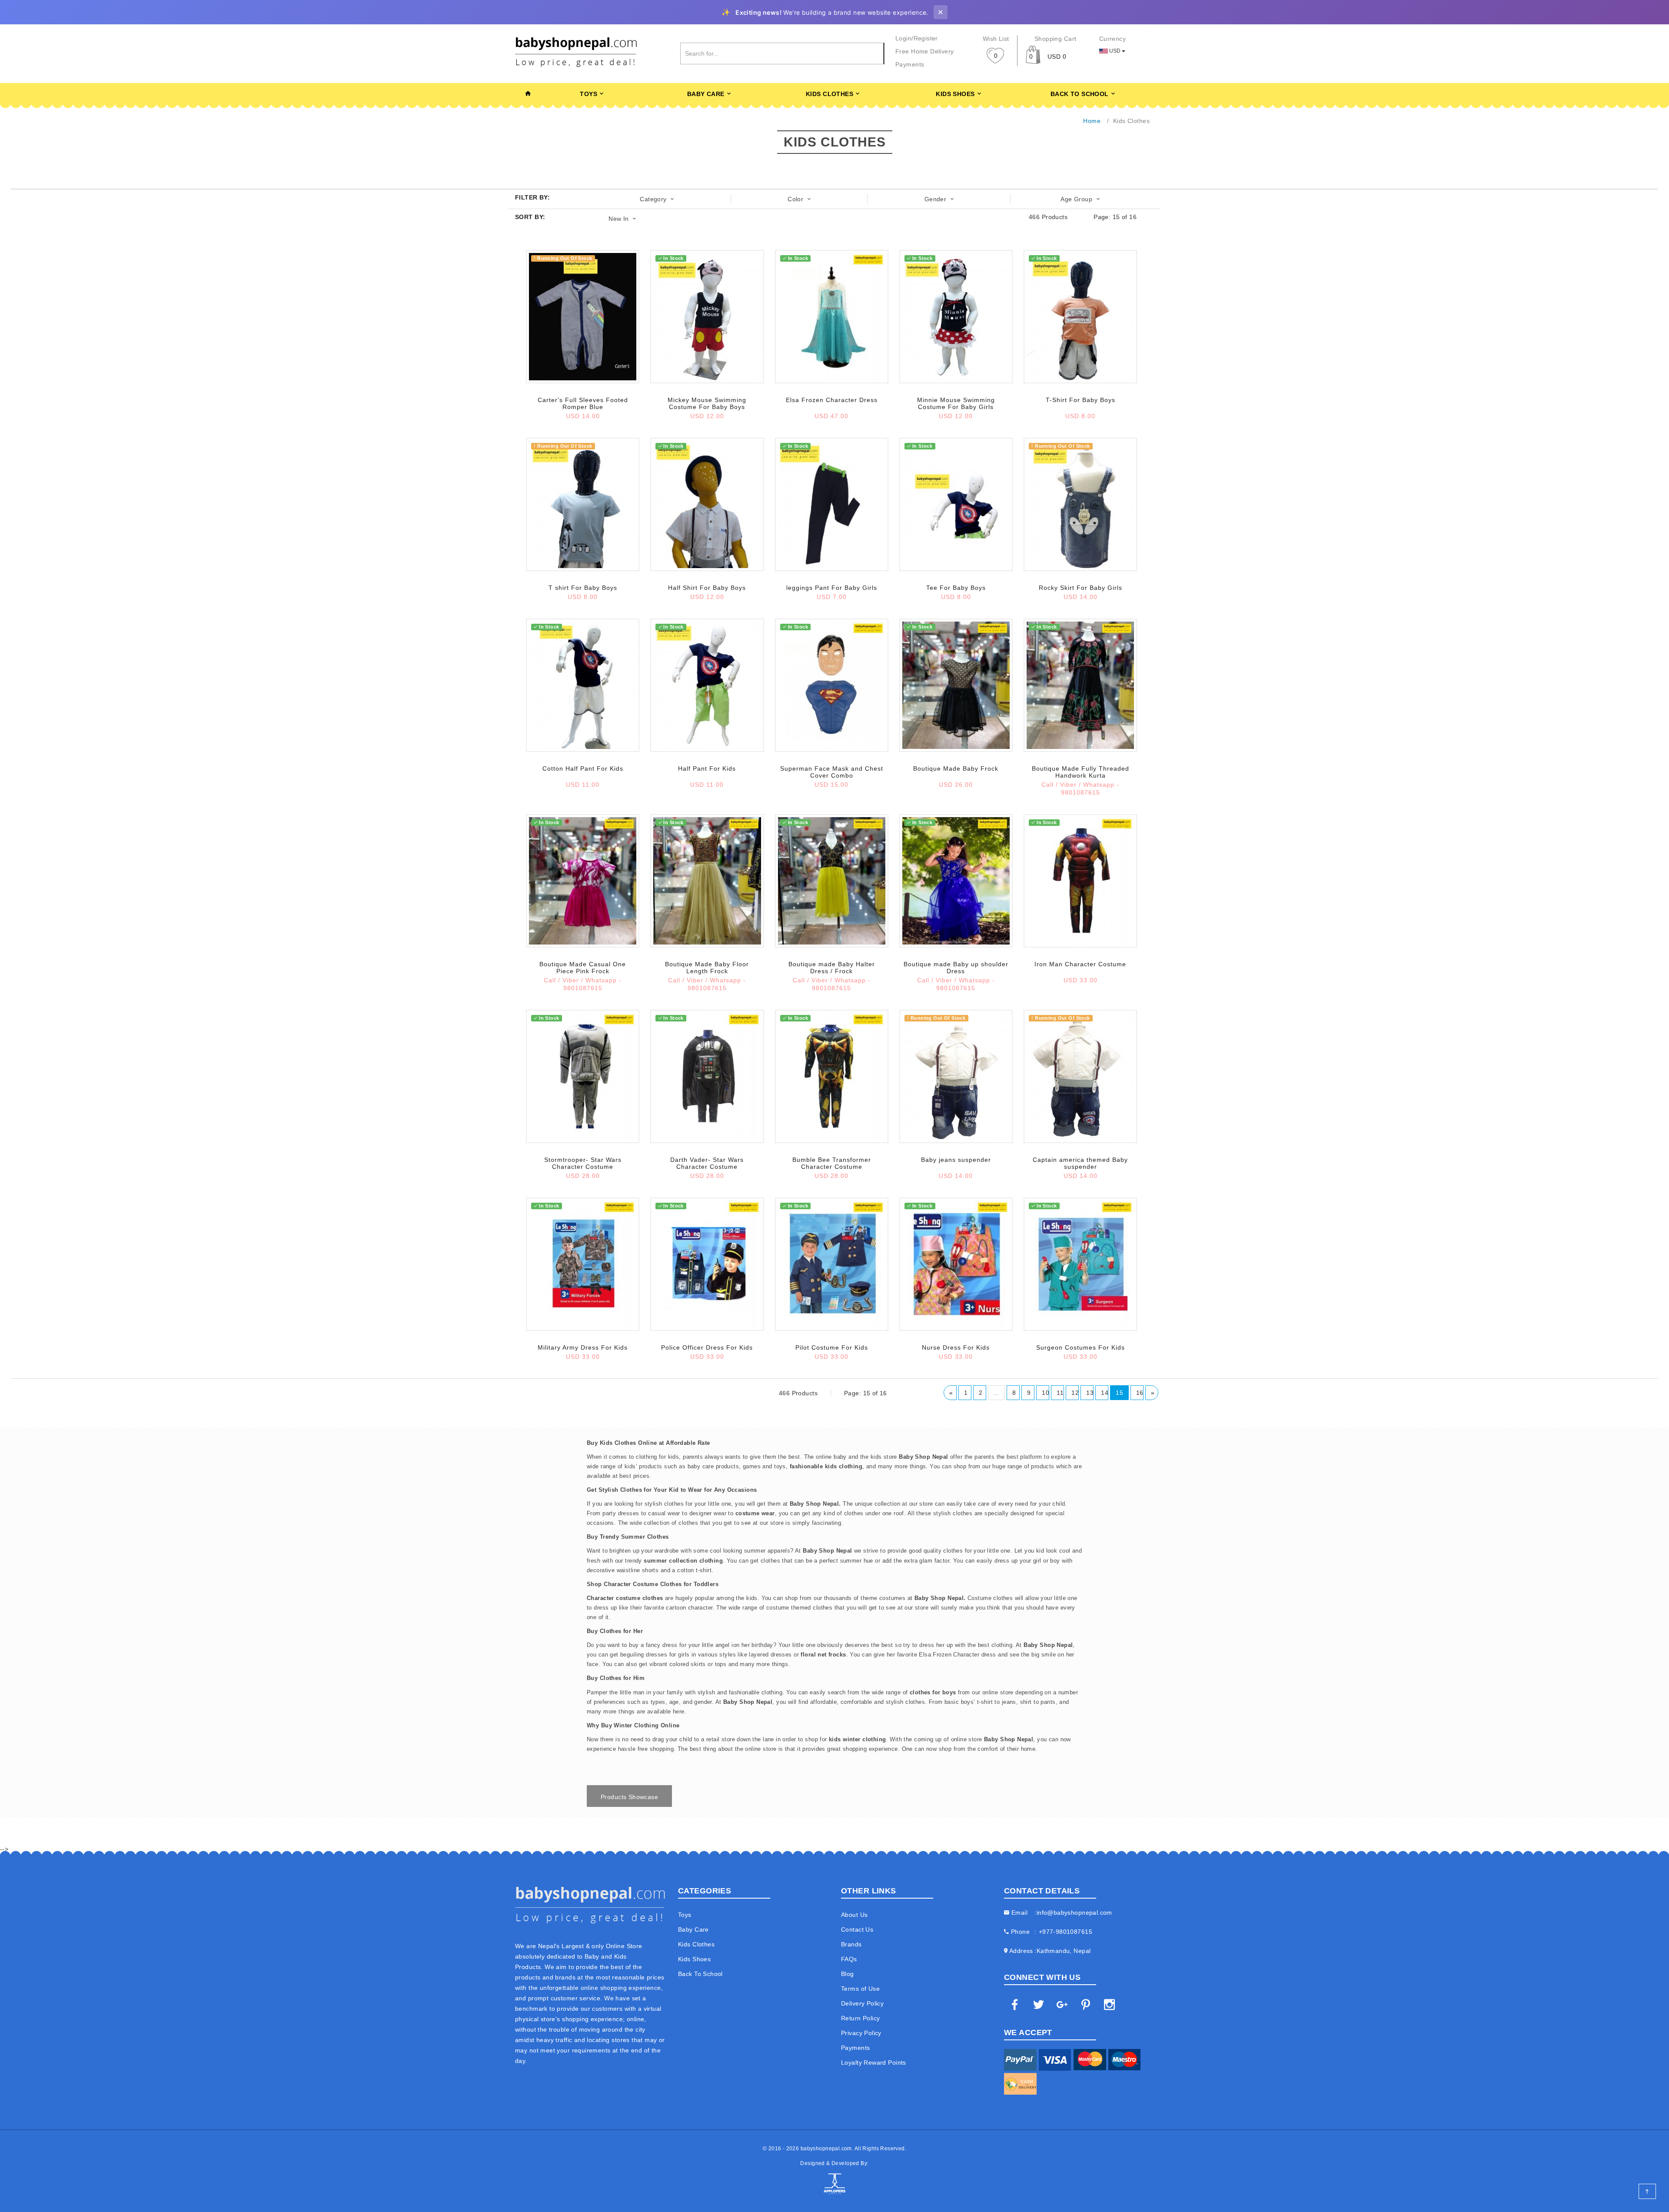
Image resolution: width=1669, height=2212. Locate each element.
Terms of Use (860, 1989)
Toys (588, 94)
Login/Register (917, 38)
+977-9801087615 (1066, 1932)
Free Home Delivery (925, 51)
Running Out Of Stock (563, 258)
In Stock (673, 258)
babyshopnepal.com (826, 2149)
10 (1046, 1393)
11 (1060, 1393)
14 (1105, 1393)
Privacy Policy (861, 2033)
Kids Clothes (830, 94)
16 (1140, 1393)
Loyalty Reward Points (874, 2062)
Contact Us (857, 1929)
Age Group (1077, 199)
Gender (936, 199)
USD (1115, 51)
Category (654, 199)
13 (1090, 1393)
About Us (854, 1915)
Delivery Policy (862, 2003)
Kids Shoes (955, 94)
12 (1075, 1393)
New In (620, 219)
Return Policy (860, 2018)
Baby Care (706, 94)
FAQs (849, 1959)
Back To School (1080, 94)
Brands (851, 1944)
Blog (848, 1974)
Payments (910, 64)
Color (796, 199)
